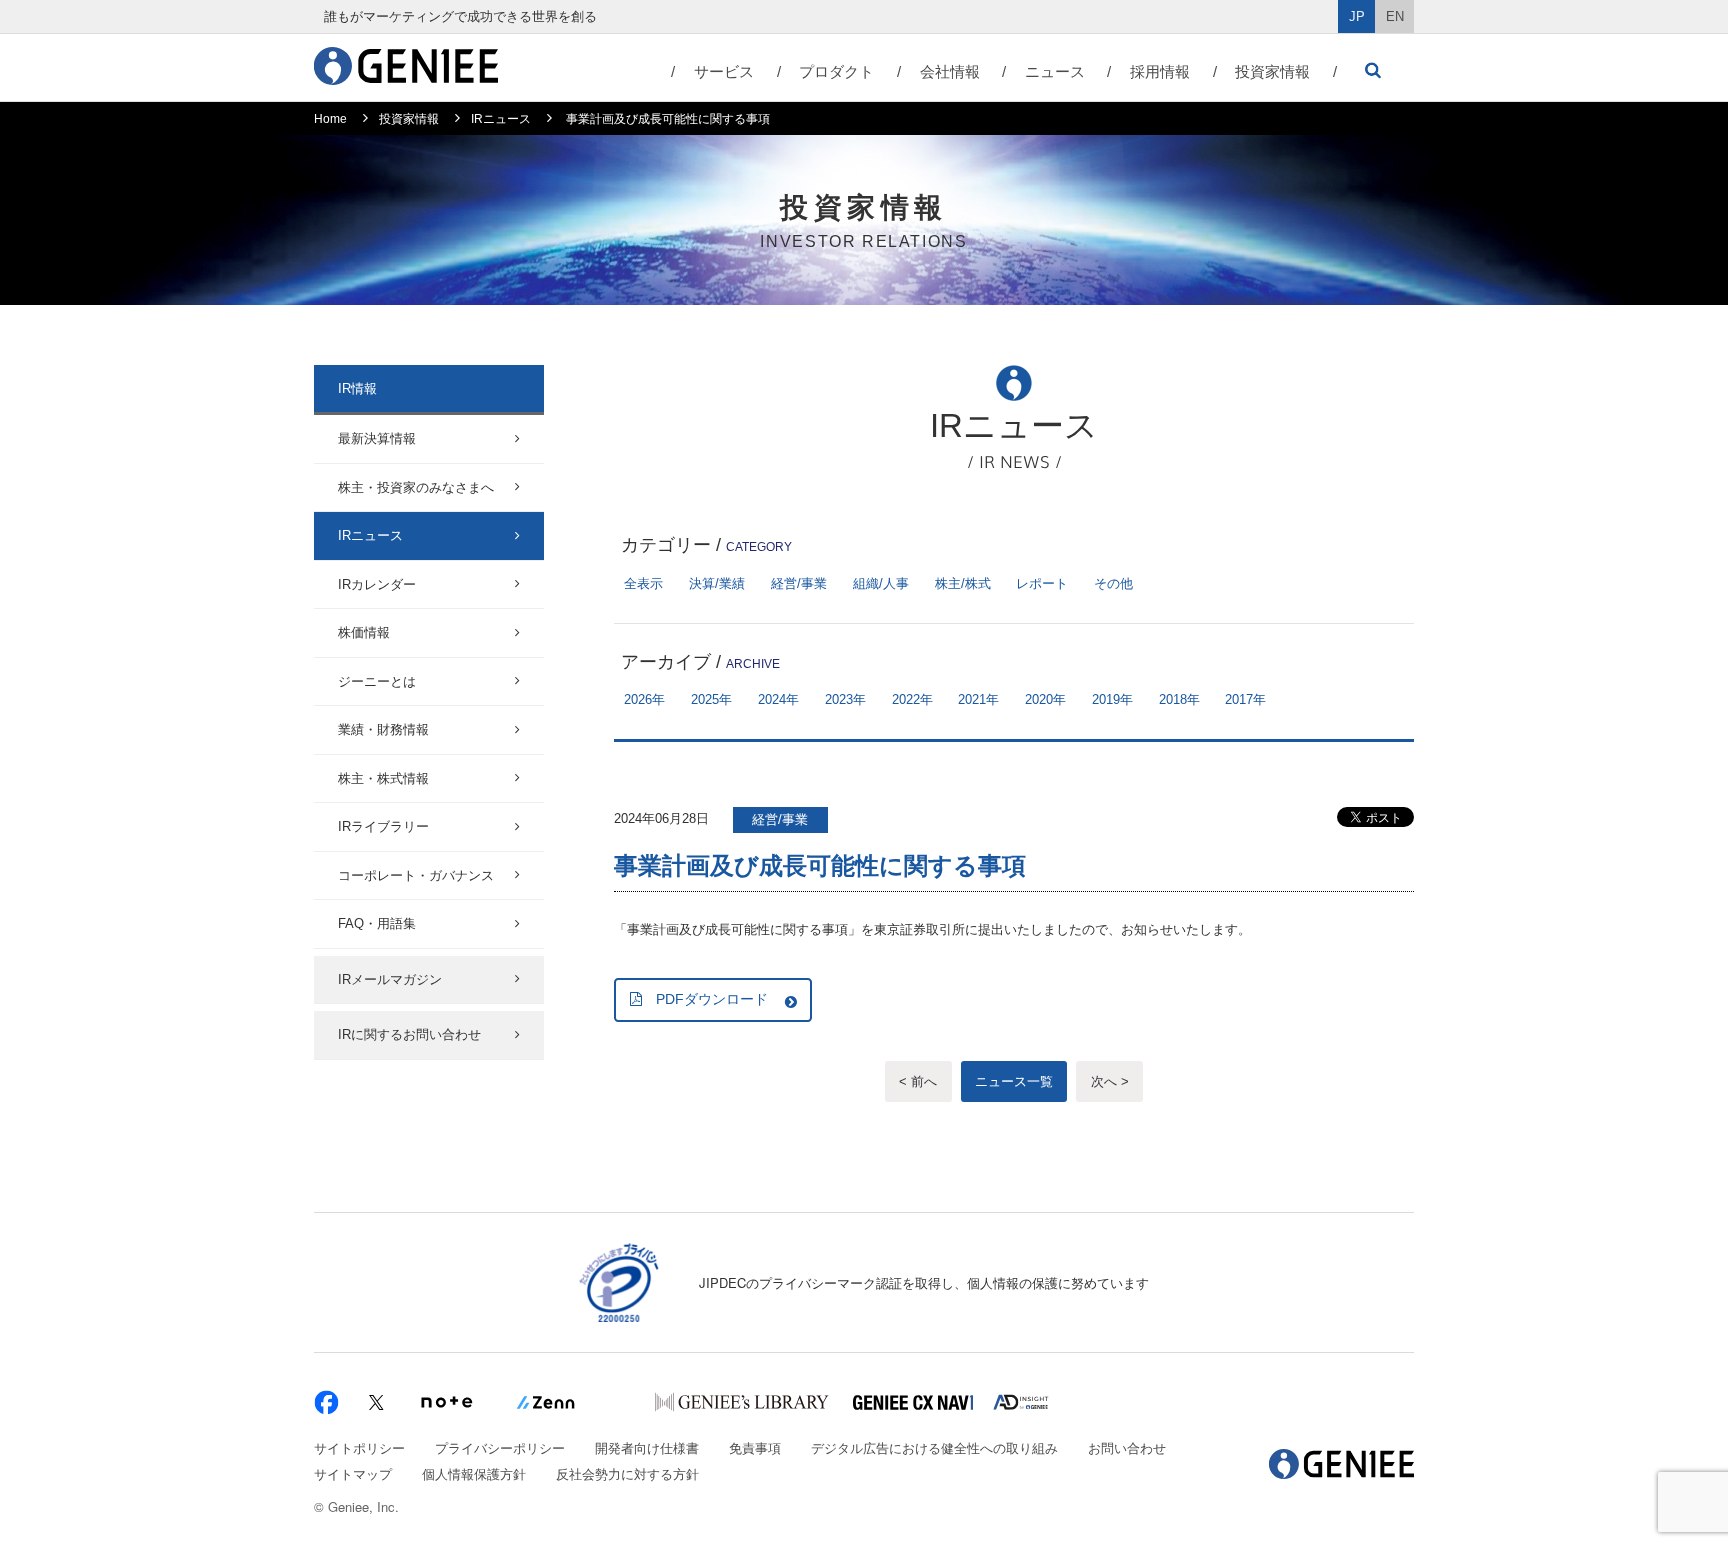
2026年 (644, 699)
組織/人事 (881, 583)
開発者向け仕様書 (647, 1447)
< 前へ (918, 1081)
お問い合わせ (1127, 1447)
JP (1357, 16)
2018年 (1179, 699)
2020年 (1045, 699)
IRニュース (501, 119)
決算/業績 (717, 583)
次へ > (1110, 1081)
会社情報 (950, 71)
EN (1395, 16)
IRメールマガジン (390, 979)
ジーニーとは (377, 681)
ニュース (1055, 71)
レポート (1042, 583)
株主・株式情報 (383, 778)
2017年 (1245, 699)
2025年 (711, 699)
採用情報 (1160, 71)
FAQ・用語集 (377, 923)
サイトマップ (353, 1473)
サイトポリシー (359, 1447)
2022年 (912, 699)
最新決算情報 (377, 438)
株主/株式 (963, 583)
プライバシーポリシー (500, 1447)
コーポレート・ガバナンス (416, 875)
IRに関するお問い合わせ (409, 1034)
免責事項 (755, 1447)
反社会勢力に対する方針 (627, 1473)
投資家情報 (1272, 71)
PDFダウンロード (712, 999)
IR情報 (357, 388)
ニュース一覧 (1014, 1081)
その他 (1113, 583)
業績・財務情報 (383, 729)
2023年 (845, 699)
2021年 (978, 699)
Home (330, 119)
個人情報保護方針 (474, 1473)
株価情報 (364, 632)
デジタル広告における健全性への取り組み (934, 1447)
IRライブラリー (383, 826)
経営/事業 (799, 583)
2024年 (778, 699)
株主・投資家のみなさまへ (416, 487)
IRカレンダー (377, 584)
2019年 (1112, 699)
